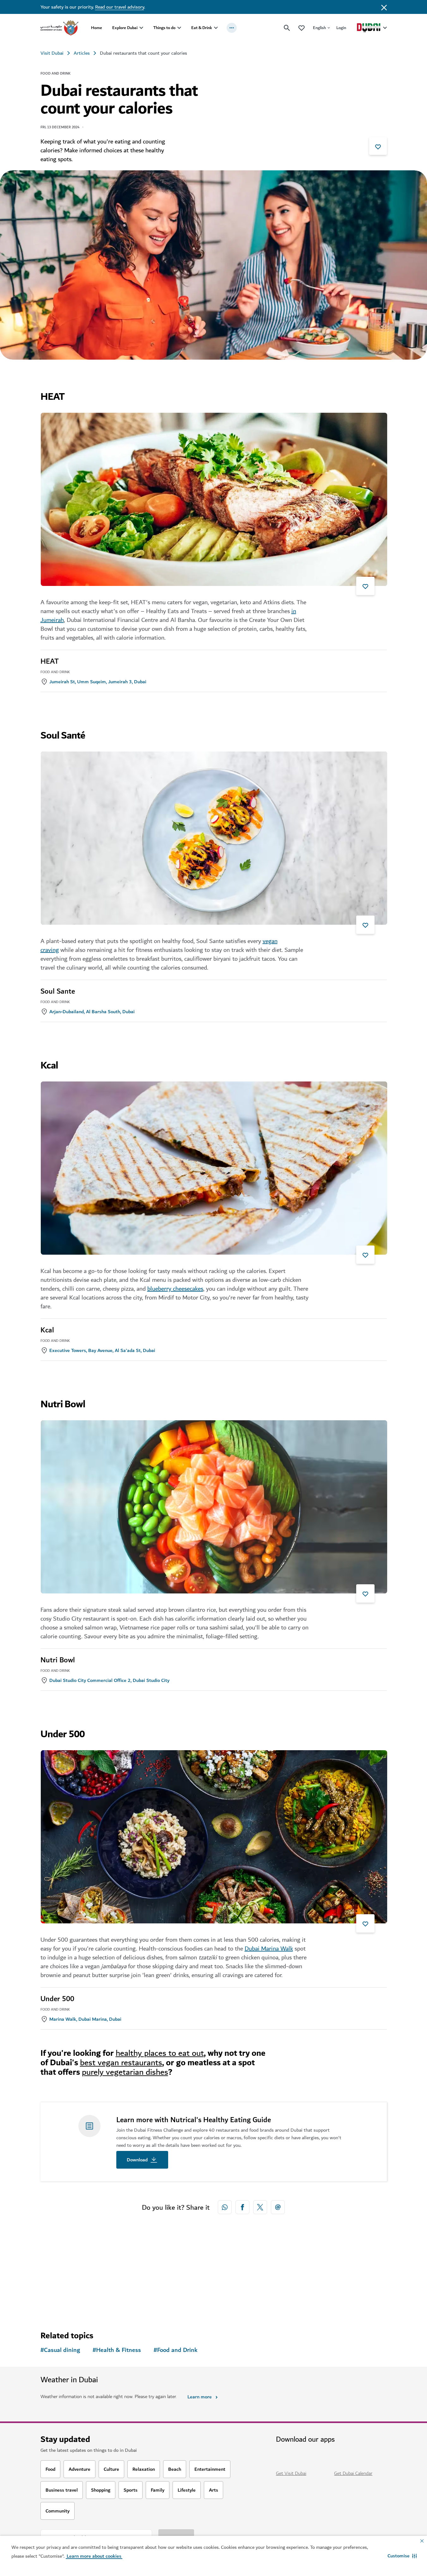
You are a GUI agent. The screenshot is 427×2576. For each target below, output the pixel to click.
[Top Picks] (302, 28)
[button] (402, 2556)
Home (97, 28)
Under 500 (57, 1999)
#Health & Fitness (117, 2350)
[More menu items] (232, 28)
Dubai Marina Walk (269, 1949)
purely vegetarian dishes (125, 2072)
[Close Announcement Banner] (384, 7)
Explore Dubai (125, 28)
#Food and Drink (176, 2350)
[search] (287, 28)
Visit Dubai (52, 53)
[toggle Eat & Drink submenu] (216, 28)
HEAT (50, 661)
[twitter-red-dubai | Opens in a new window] (260, 2207)
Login (341, 28)
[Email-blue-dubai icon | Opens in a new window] (278, 2207)
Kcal (47, 1330)
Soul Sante (58, 991)
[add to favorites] (378, 146)
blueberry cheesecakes (175, 1289)
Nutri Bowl (58, 1660)
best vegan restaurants (121, 2063)
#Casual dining (60, 2350)
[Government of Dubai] (59, 28)
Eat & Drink (202, 28)
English (319, 28)
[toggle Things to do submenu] (179, 28)
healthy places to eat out (160, 2053)
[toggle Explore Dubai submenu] (141, 28)
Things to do (164, 28)
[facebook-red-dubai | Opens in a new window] (242, 2207)
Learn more (200, 2397)
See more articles (73, 2289)
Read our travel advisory (120, 7)
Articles (82, 53)
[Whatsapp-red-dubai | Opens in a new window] (225, 2207)
